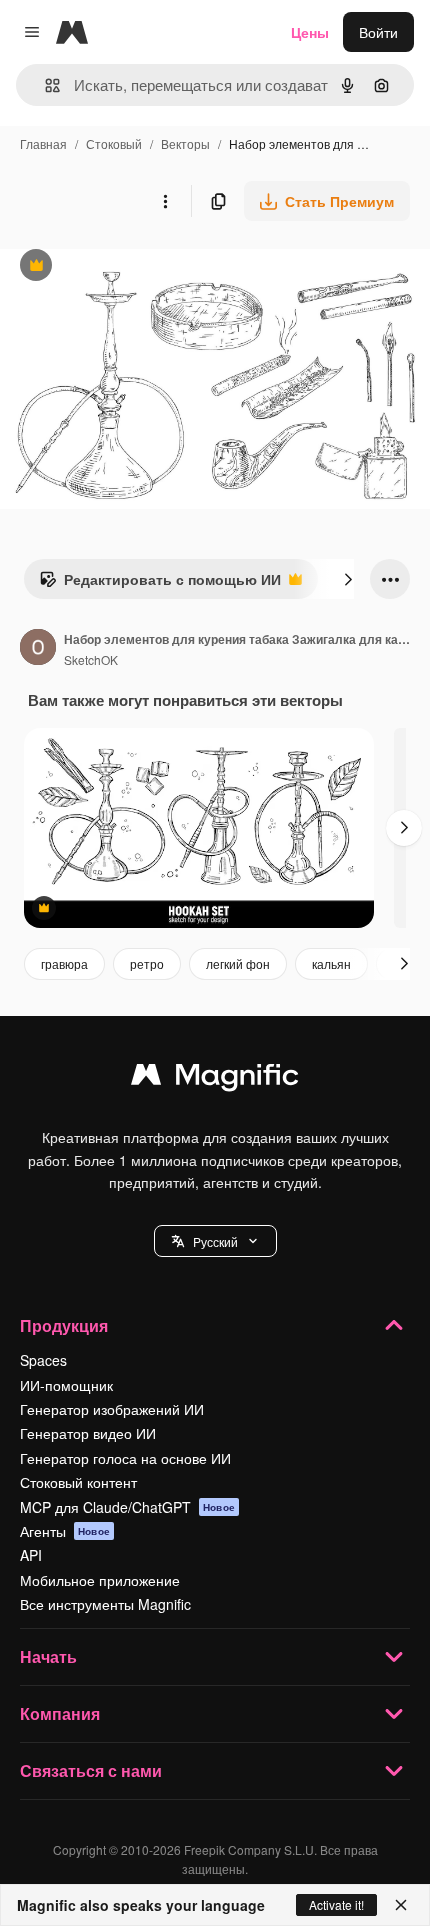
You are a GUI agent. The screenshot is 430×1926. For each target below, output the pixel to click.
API (31, 1555)
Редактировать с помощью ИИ (160, 584)
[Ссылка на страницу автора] (38, 649)
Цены (310, 32)
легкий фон (238, 963)
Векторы (185, 143)
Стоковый (114, 143)
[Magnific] (215, 1079)
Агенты (65, 1531)
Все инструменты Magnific (105, 1604)
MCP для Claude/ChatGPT (127, 1507)
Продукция (64, 1325)
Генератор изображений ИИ (112, 1409)
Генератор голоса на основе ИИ (125, 1458)
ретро (147, 963)
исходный (134, 267)
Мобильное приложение (100, 1580)
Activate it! (336, 1904)
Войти (378, 32)
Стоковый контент (78, 1482)
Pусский (215, 1241)
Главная (43, 143)
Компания (60, 1713)
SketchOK (91, 659)
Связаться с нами (91, 1770)
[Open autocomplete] (44, 85)
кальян (331, 963)
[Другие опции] (165, 201)
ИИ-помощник (66, 1385)
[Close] (401, 1905)
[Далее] (348, 579)
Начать (48, 1656)
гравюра (64, 963)
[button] (215, 1241)
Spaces (43, 1360)
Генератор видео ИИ (88, 1433)
